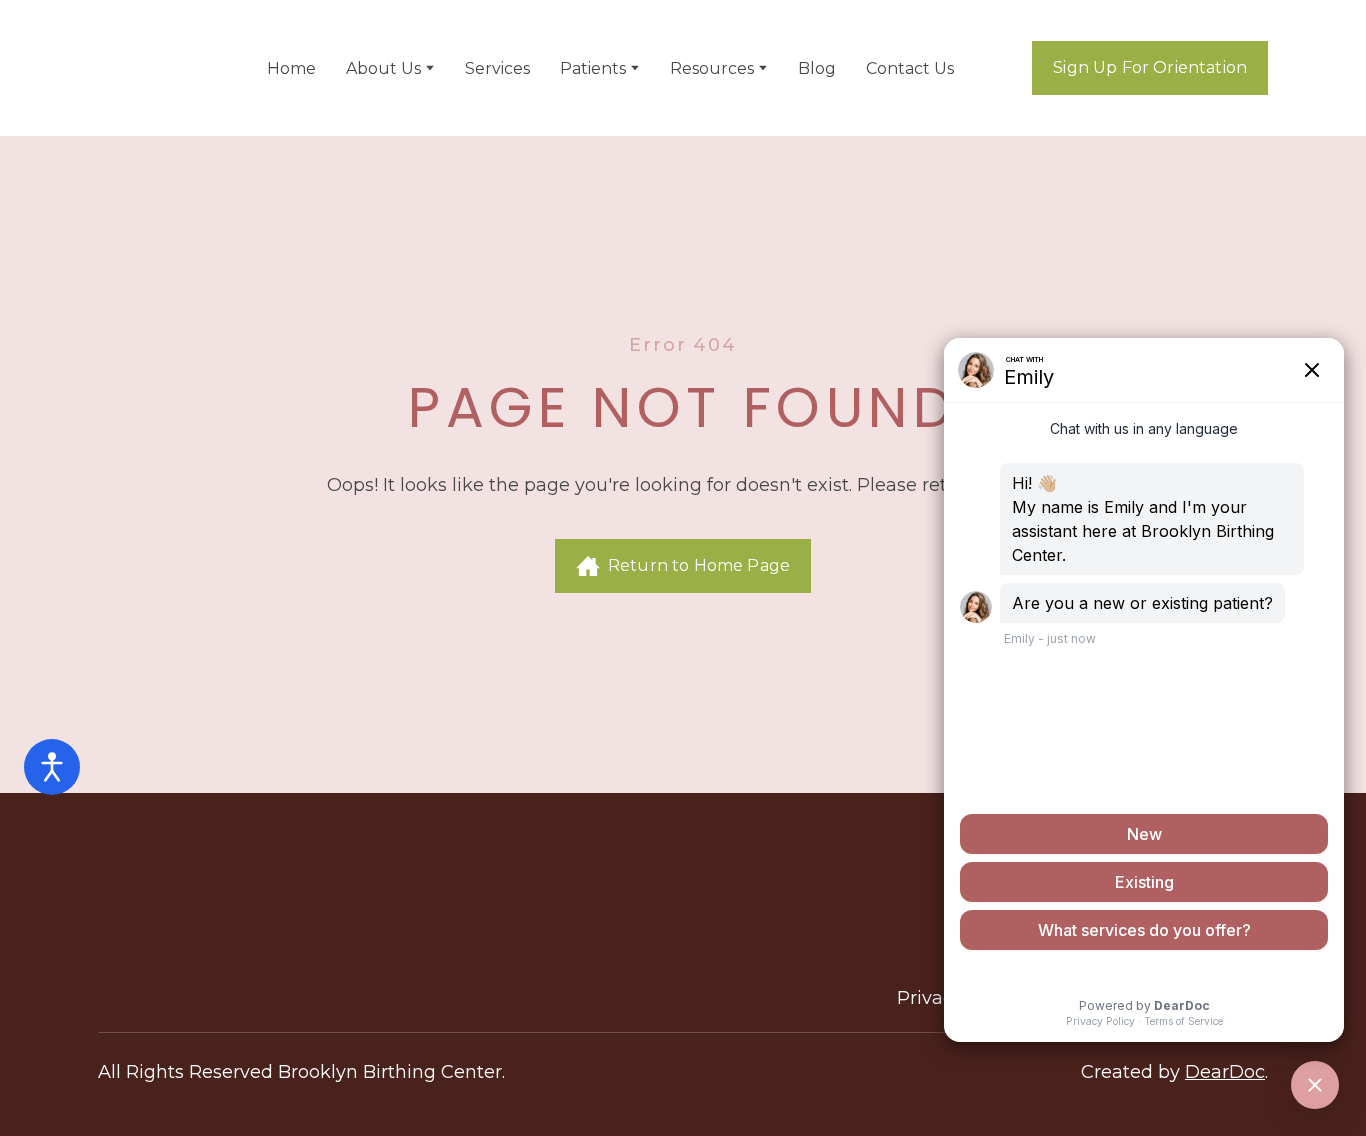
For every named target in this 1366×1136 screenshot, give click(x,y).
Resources (712, 68)
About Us (383, 68)
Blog (817, 68)
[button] (1150, 68)
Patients (593, 68)
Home (291, 68)
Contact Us (910, 68)
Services (497, 68)
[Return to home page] (151, 68)
